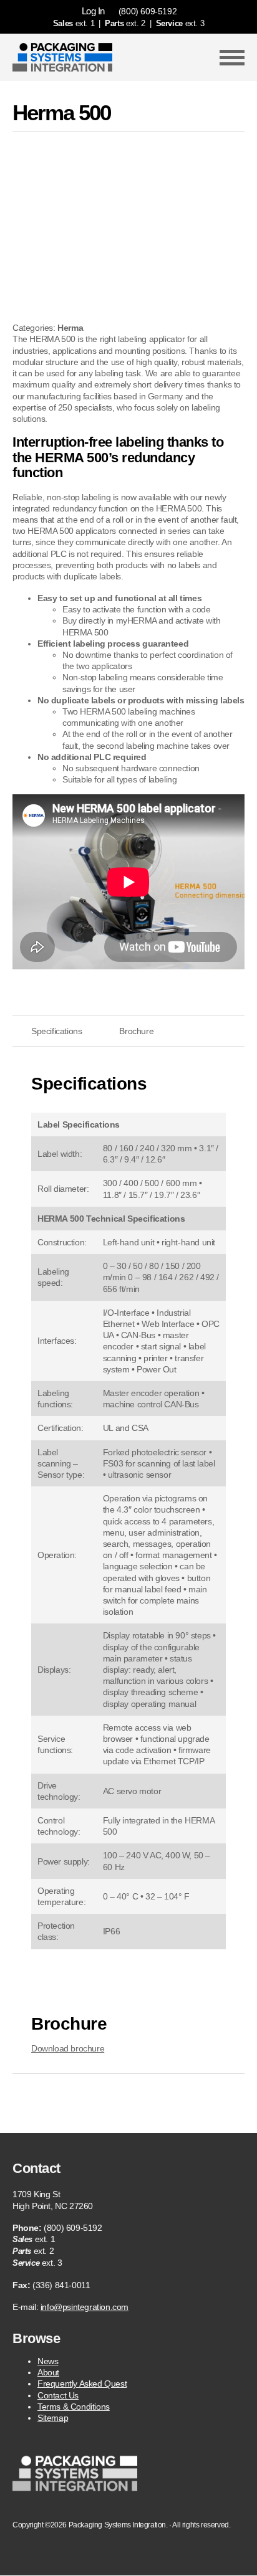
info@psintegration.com (85, 2307)
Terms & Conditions (74, 2407)
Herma (70, 328)
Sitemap (53, 2418)
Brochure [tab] (136, 1031)
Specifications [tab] (56, 1031)
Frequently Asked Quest (82, 2384)
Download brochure (68, 2048)
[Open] (232, 57)
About (48, 2372)
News (48, 2361)
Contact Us (58, 2395)
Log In (93, 11)
